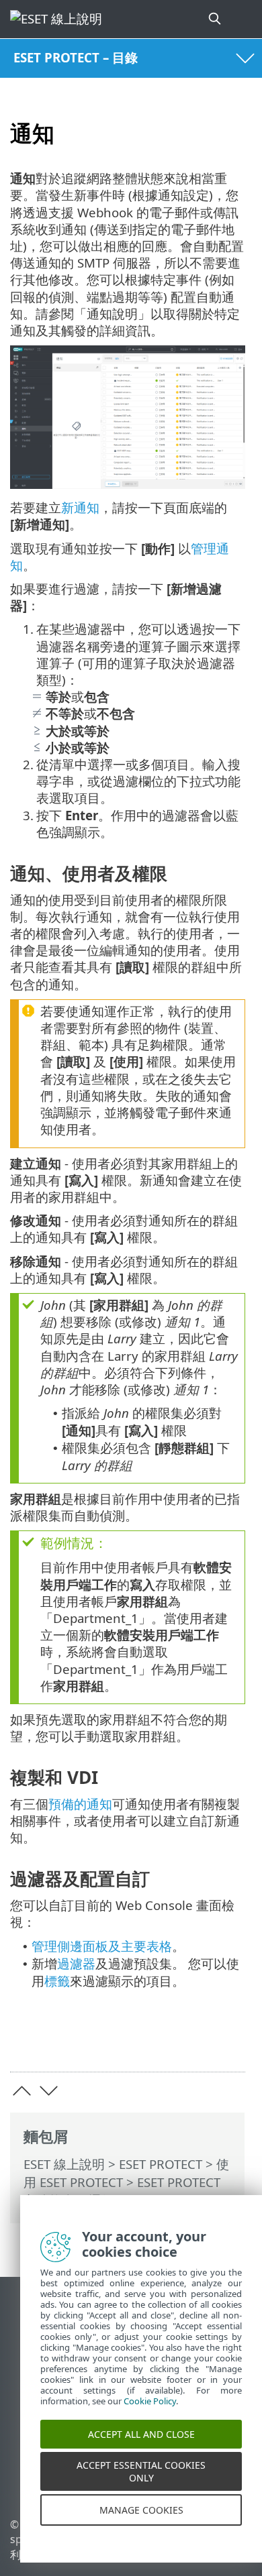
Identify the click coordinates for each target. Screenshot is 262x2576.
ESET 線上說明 (64, 2164)
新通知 (80, 507)
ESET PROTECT (161, 2164)
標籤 (57, 1981)
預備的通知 (80, 1804)
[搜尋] (216, 19)
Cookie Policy (150, 2416)
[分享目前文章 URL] (160, 2040)
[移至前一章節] (22, 2091)
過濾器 (76, 1963)
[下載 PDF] (194, 2040)
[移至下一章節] (49, 2091)
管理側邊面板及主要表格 (102, 1946)
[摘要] (229, 2040)
